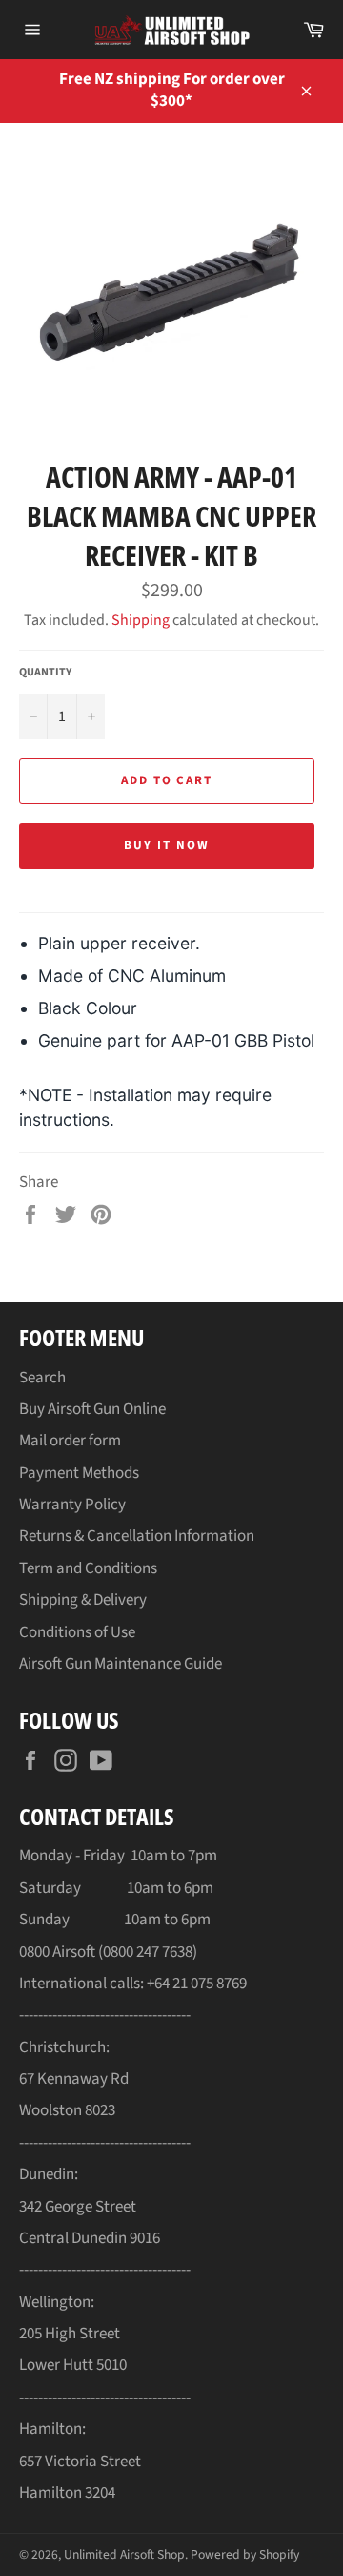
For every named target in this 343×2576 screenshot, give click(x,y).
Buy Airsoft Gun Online (92, 1409)
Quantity (45, 673)
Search (42, 1378)
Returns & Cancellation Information (137, 1536)
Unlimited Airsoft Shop (124, 2555)
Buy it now (167, 845)
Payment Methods (79, 1473)
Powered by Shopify (245, 2555)
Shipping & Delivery (83, 1600)
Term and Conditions (88, 1568)
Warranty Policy (72, 1505)
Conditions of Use (77, 1632)
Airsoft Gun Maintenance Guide (121, 1664)
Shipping (141, 620)
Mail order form (70, 1441)
